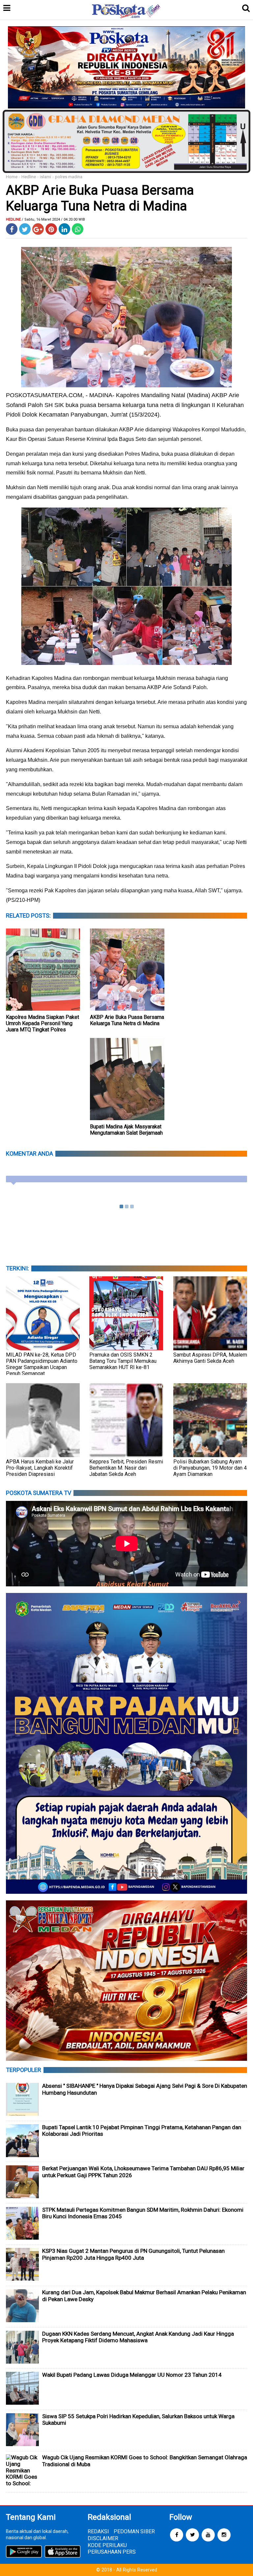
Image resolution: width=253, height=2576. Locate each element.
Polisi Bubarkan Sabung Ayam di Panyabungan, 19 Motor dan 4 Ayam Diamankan (210, 1468)
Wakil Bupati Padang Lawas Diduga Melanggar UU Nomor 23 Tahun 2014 (132, 2375)
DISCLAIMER (103, 2538)
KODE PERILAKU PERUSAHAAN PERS (112, 2549)
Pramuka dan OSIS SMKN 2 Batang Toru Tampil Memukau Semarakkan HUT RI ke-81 (123, 1361)
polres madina (69, 177)
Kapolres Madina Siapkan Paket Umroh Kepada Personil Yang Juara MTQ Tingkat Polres (42, 1023)
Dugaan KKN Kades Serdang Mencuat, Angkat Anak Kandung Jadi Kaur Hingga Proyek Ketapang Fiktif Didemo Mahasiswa (138, 2337)
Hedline (29, 177)
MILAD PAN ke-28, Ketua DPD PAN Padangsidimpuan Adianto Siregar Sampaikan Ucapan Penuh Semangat (42, 1364)
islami (45, 177)
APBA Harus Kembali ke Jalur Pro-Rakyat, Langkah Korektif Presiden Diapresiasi (40, 1468)
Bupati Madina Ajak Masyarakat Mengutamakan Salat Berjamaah (126, 1130)
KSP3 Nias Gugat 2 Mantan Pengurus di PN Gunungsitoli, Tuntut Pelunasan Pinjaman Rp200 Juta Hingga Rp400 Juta (133, 2254)
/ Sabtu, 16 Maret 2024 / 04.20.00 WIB (53, 219)
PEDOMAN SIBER (134, 2531)
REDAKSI (98, 2531)
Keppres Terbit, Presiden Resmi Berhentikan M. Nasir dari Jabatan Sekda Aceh (126, 1468)
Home (12, 177)
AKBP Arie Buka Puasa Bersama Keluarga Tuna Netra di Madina (127, 1020)
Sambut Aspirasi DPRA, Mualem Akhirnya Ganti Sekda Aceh (210, 1358)
